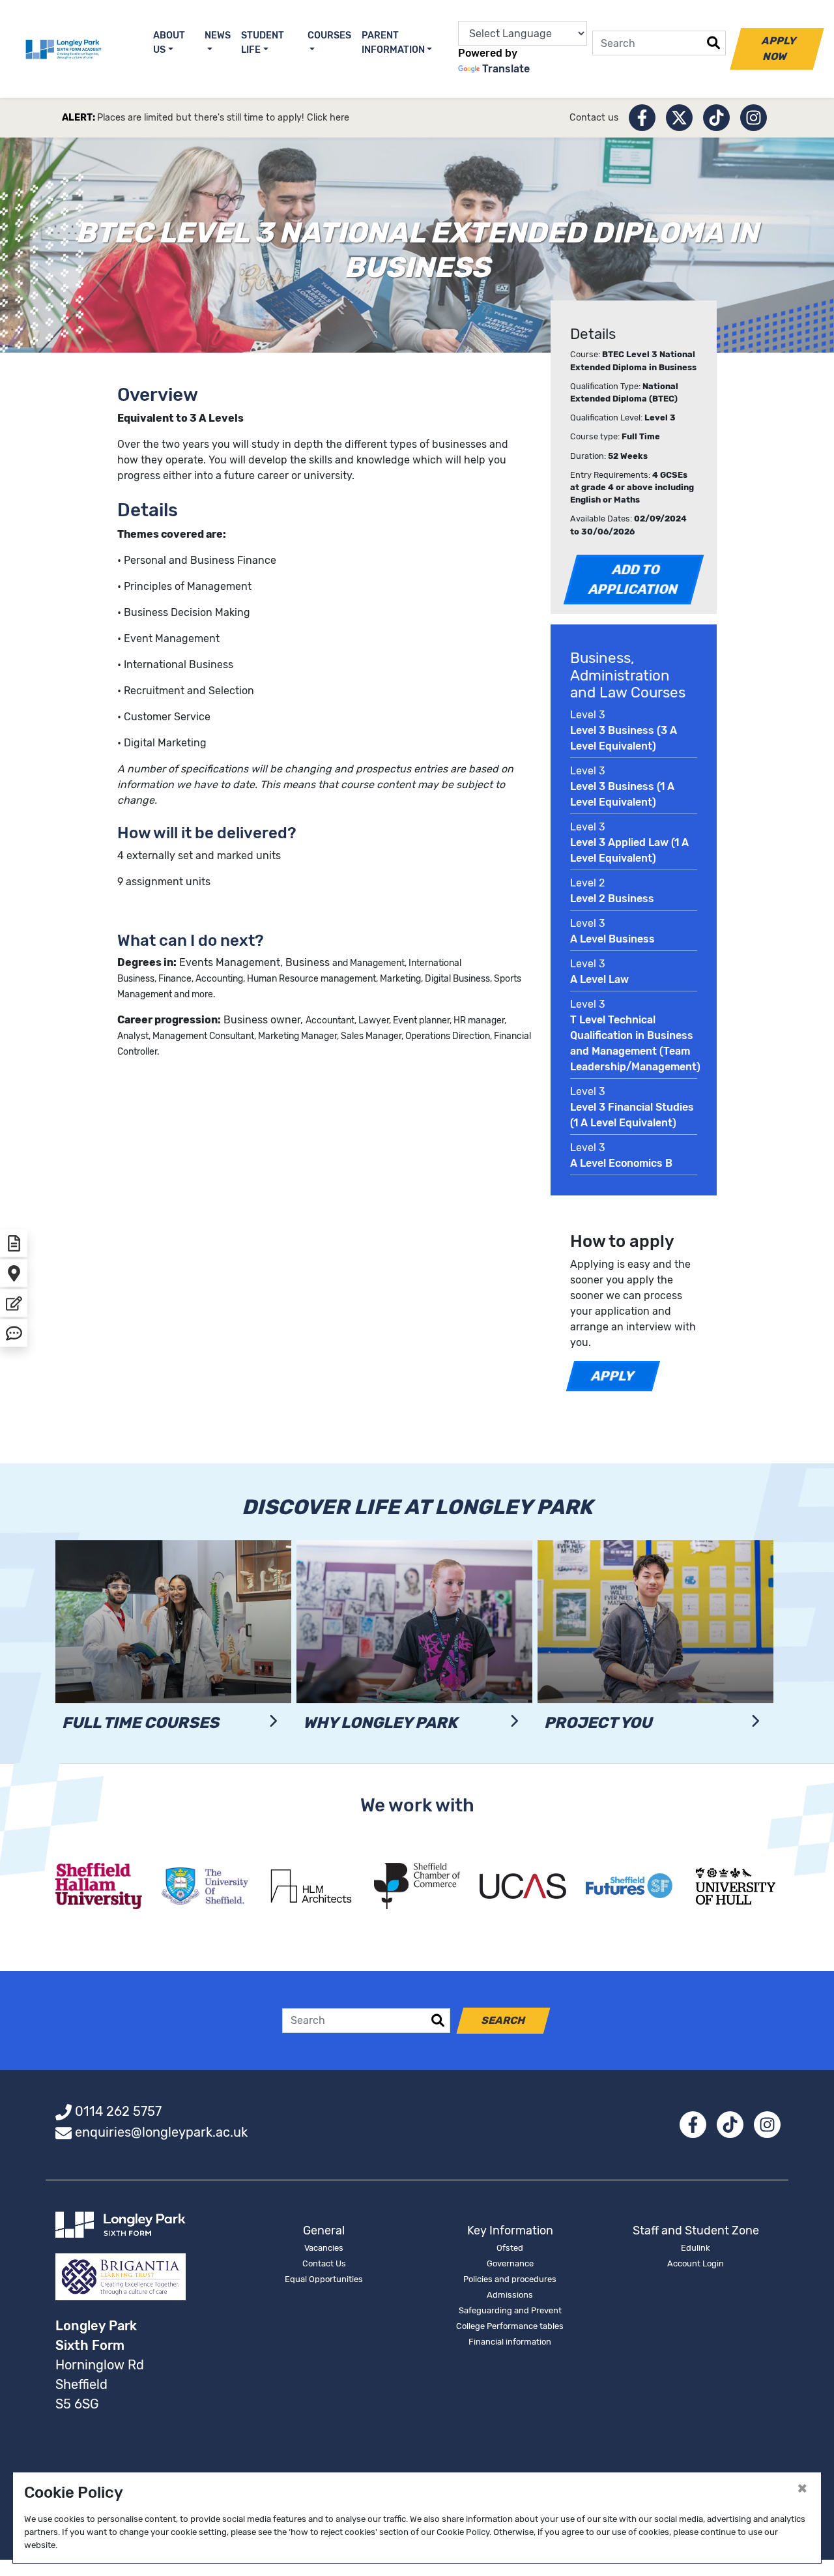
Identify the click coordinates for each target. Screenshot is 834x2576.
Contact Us (324, 2263)
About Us (169, 43)
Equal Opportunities (324, 2279)
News (218, 36)
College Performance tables (510, 2326)
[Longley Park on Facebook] (642, 118)
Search (504, 2020)
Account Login (696, 2263)
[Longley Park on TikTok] (716, 118)
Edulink (696, 2248)
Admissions (510, 2295)
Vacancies (324, 2248)
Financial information (510, 2342)
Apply (613, 1376)
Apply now (779, 49)
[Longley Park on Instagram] (754, 118)
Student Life (263, 43)
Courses (329, 36)
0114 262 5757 (118, 2111)
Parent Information (393, 43)
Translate (506, 69)
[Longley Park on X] (679, 118)
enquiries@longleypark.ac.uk (161, 2132)
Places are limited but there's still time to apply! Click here (223, 118)
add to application (633, 579)
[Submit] (713, 43)
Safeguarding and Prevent (510, 2310)
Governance (510, 2263)
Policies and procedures (510, 2279)
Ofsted (510, 2248)
